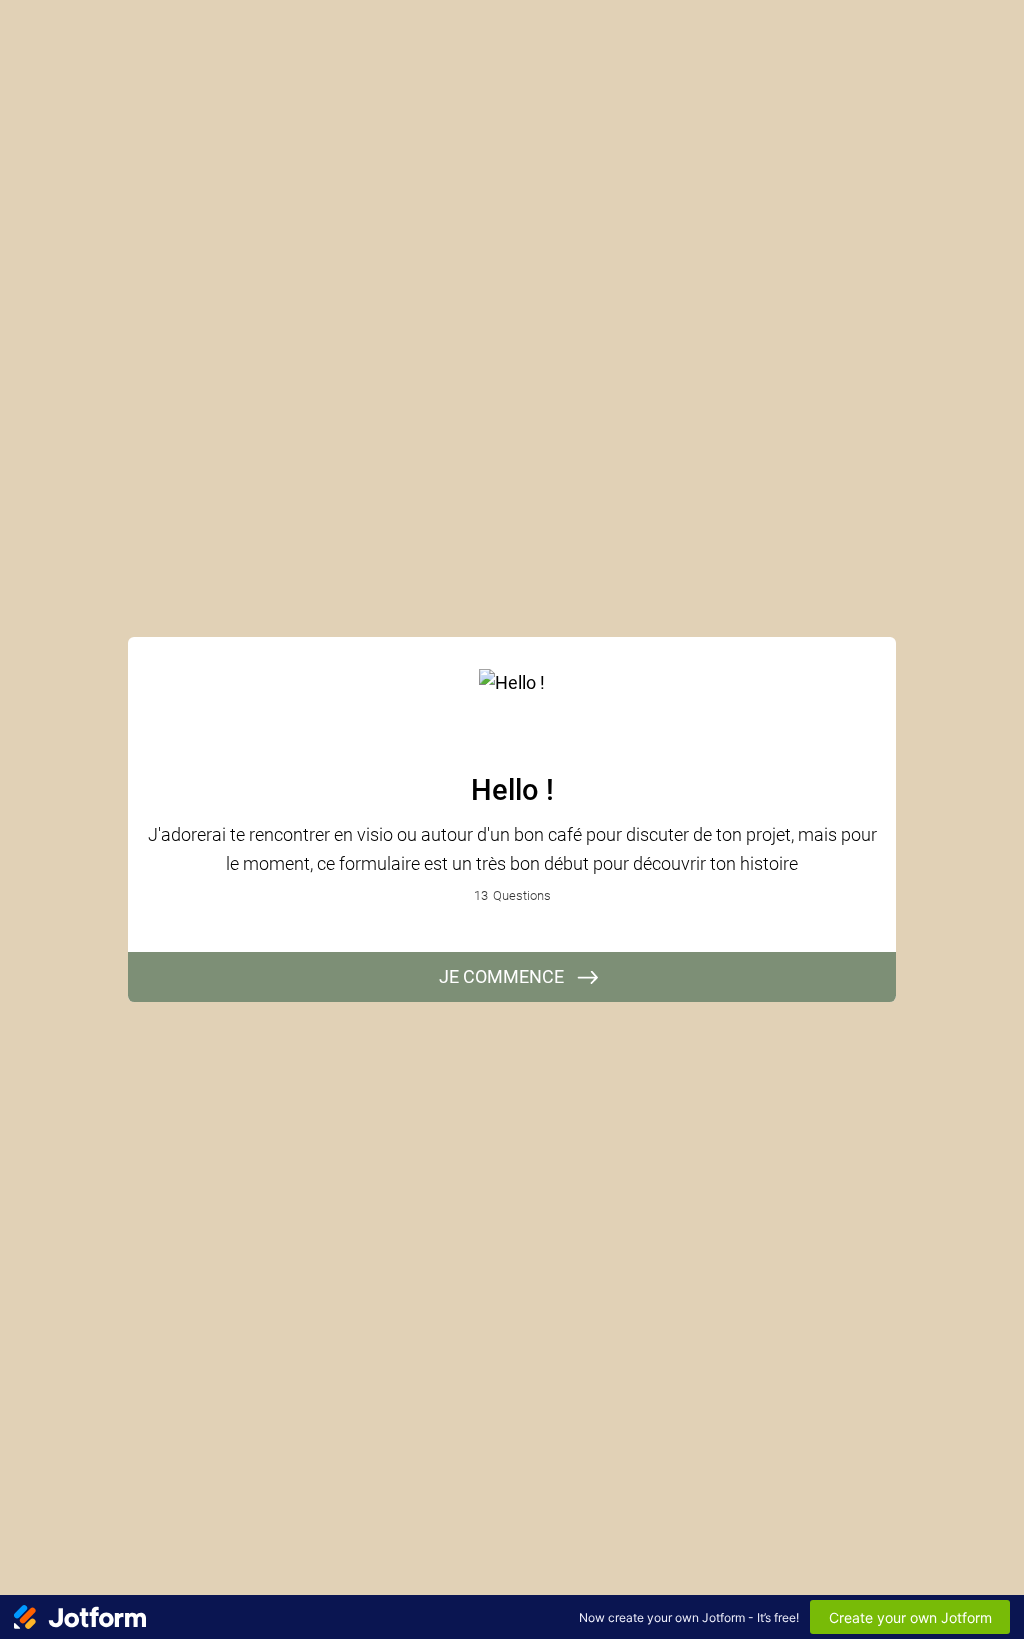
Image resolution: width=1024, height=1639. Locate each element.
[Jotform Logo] (80, 1617)
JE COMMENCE (501, 976)
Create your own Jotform (910, 1617)
